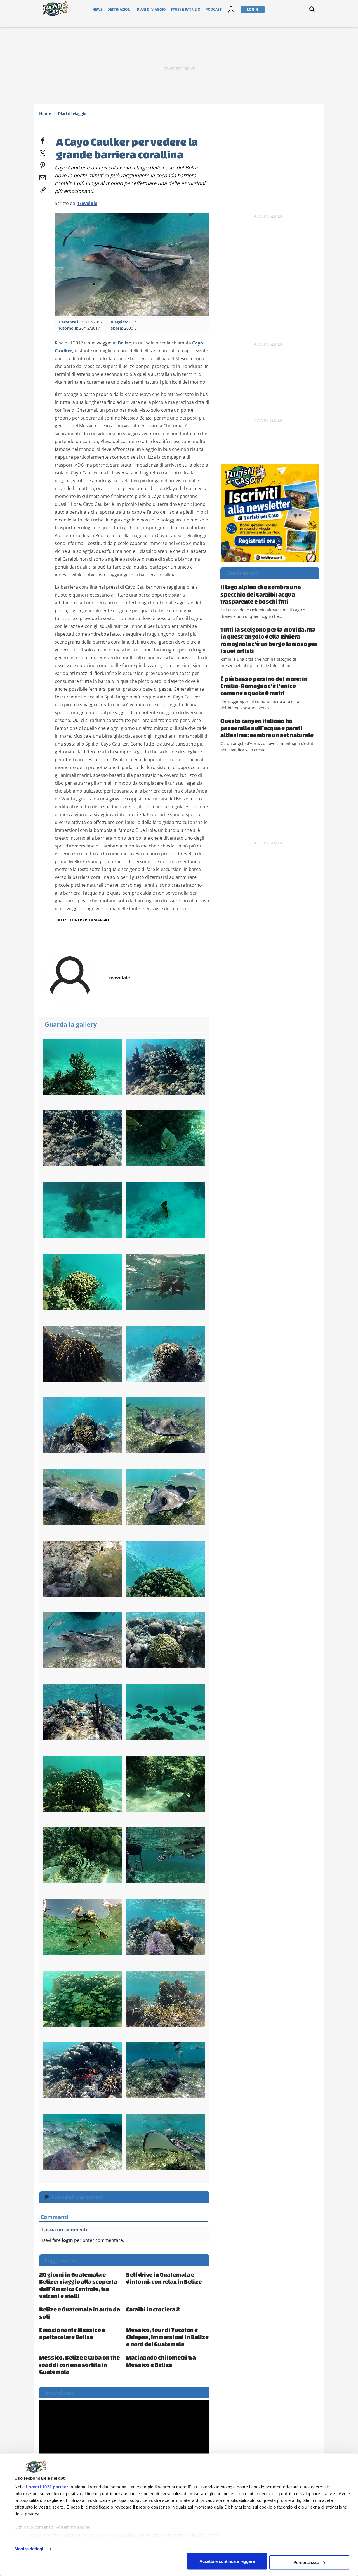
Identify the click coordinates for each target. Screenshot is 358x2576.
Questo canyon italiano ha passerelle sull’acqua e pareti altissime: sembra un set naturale (267, 728)
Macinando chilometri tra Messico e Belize (161, 2361)
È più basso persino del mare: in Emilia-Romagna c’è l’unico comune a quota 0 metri (264, 686)
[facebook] (43, 139)
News (97, 9)
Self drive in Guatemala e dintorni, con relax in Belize (164, 2278)
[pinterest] (43, 164)
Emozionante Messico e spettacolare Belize (72, 2333)
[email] (43, 176)
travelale (87, 203)
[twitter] (43, 152)
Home (45, 114)
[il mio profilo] (231, 9)
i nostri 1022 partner (47, 2487)
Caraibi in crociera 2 (153, 2309)
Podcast (214, 9)
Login (253, 9)
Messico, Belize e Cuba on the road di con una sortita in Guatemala (79, 2364)
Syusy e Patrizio (186, 9)
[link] (43, 189)
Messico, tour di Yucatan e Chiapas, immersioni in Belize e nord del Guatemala (167, 2337)
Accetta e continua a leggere (227, 2561)
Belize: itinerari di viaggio (83, 920)
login (67, 2240)
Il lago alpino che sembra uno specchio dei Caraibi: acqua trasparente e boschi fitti (261, 594)
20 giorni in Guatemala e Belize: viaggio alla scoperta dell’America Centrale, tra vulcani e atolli (78, 2285)
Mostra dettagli (30, 2549)
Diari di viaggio (151, 9)
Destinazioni (120, 9)
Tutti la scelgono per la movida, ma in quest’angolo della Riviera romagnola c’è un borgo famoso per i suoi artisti (269, 640)
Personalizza (306, 2562)
